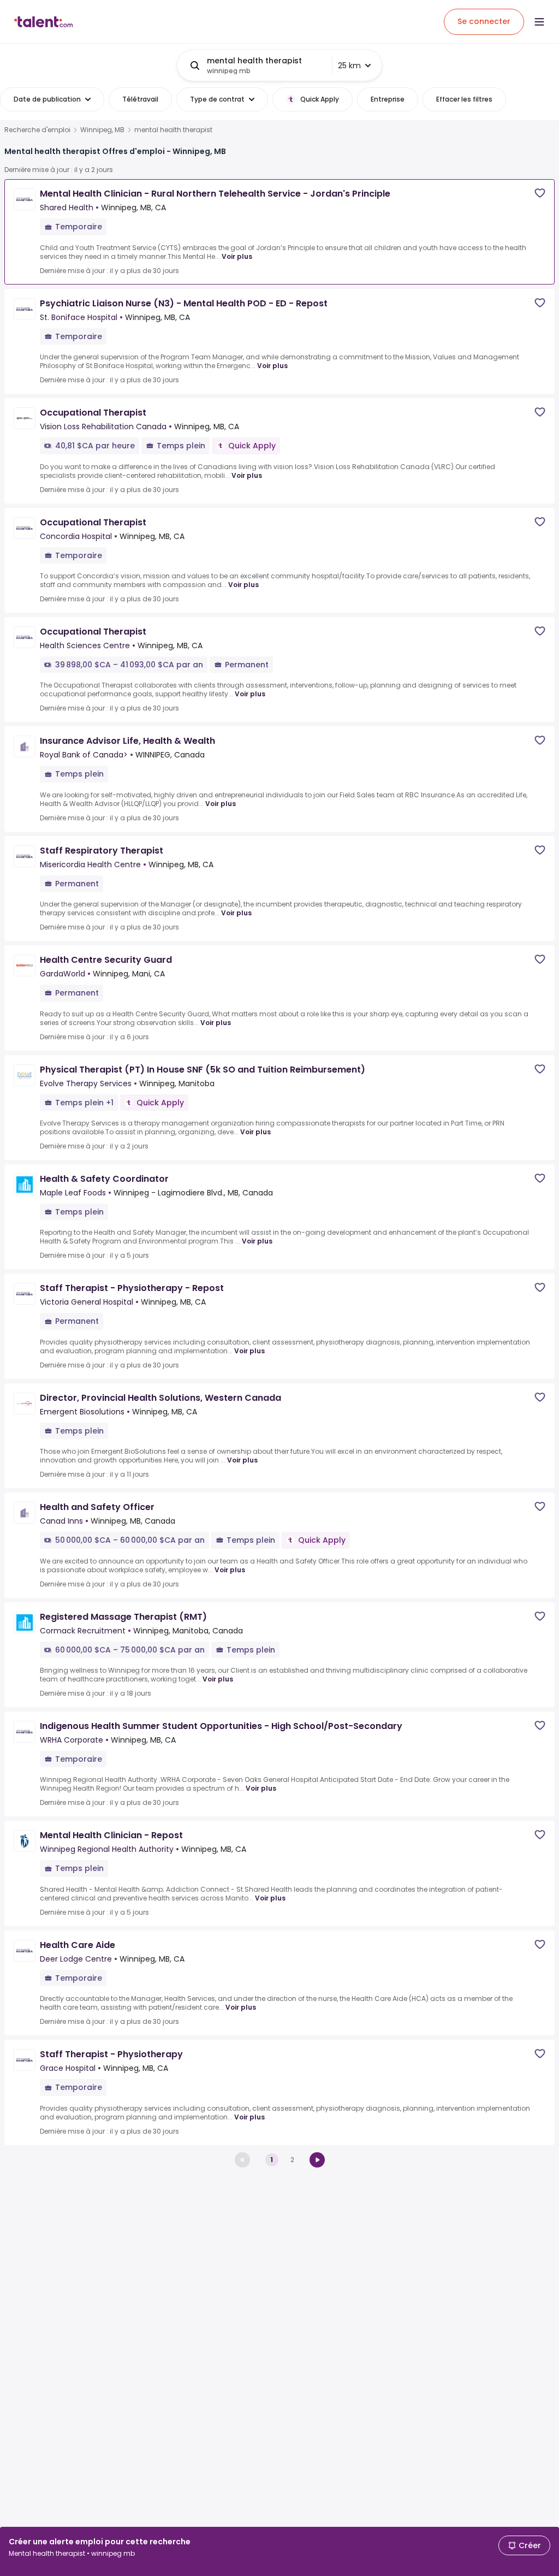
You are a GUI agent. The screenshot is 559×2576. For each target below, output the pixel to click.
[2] (317, 2160)
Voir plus (237, 256)
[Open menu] (539, 22)
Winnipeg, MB (102, 130)
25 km (349, 66)
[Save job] (540, 193)
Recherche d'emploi (37, 130)
